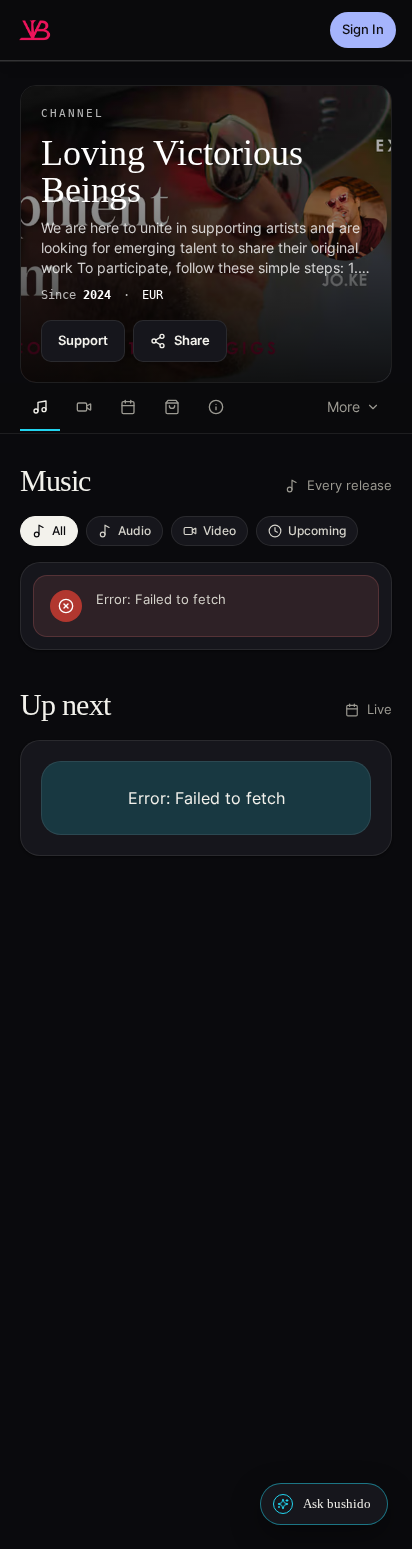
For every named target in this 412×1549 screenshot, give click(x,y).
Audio (134, 530)
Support (83, 340)
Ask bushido (337, 1503)
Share (192, 340)
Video (219, 530)
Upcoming (317, 530)
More (343, 406)
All (59, 530)
